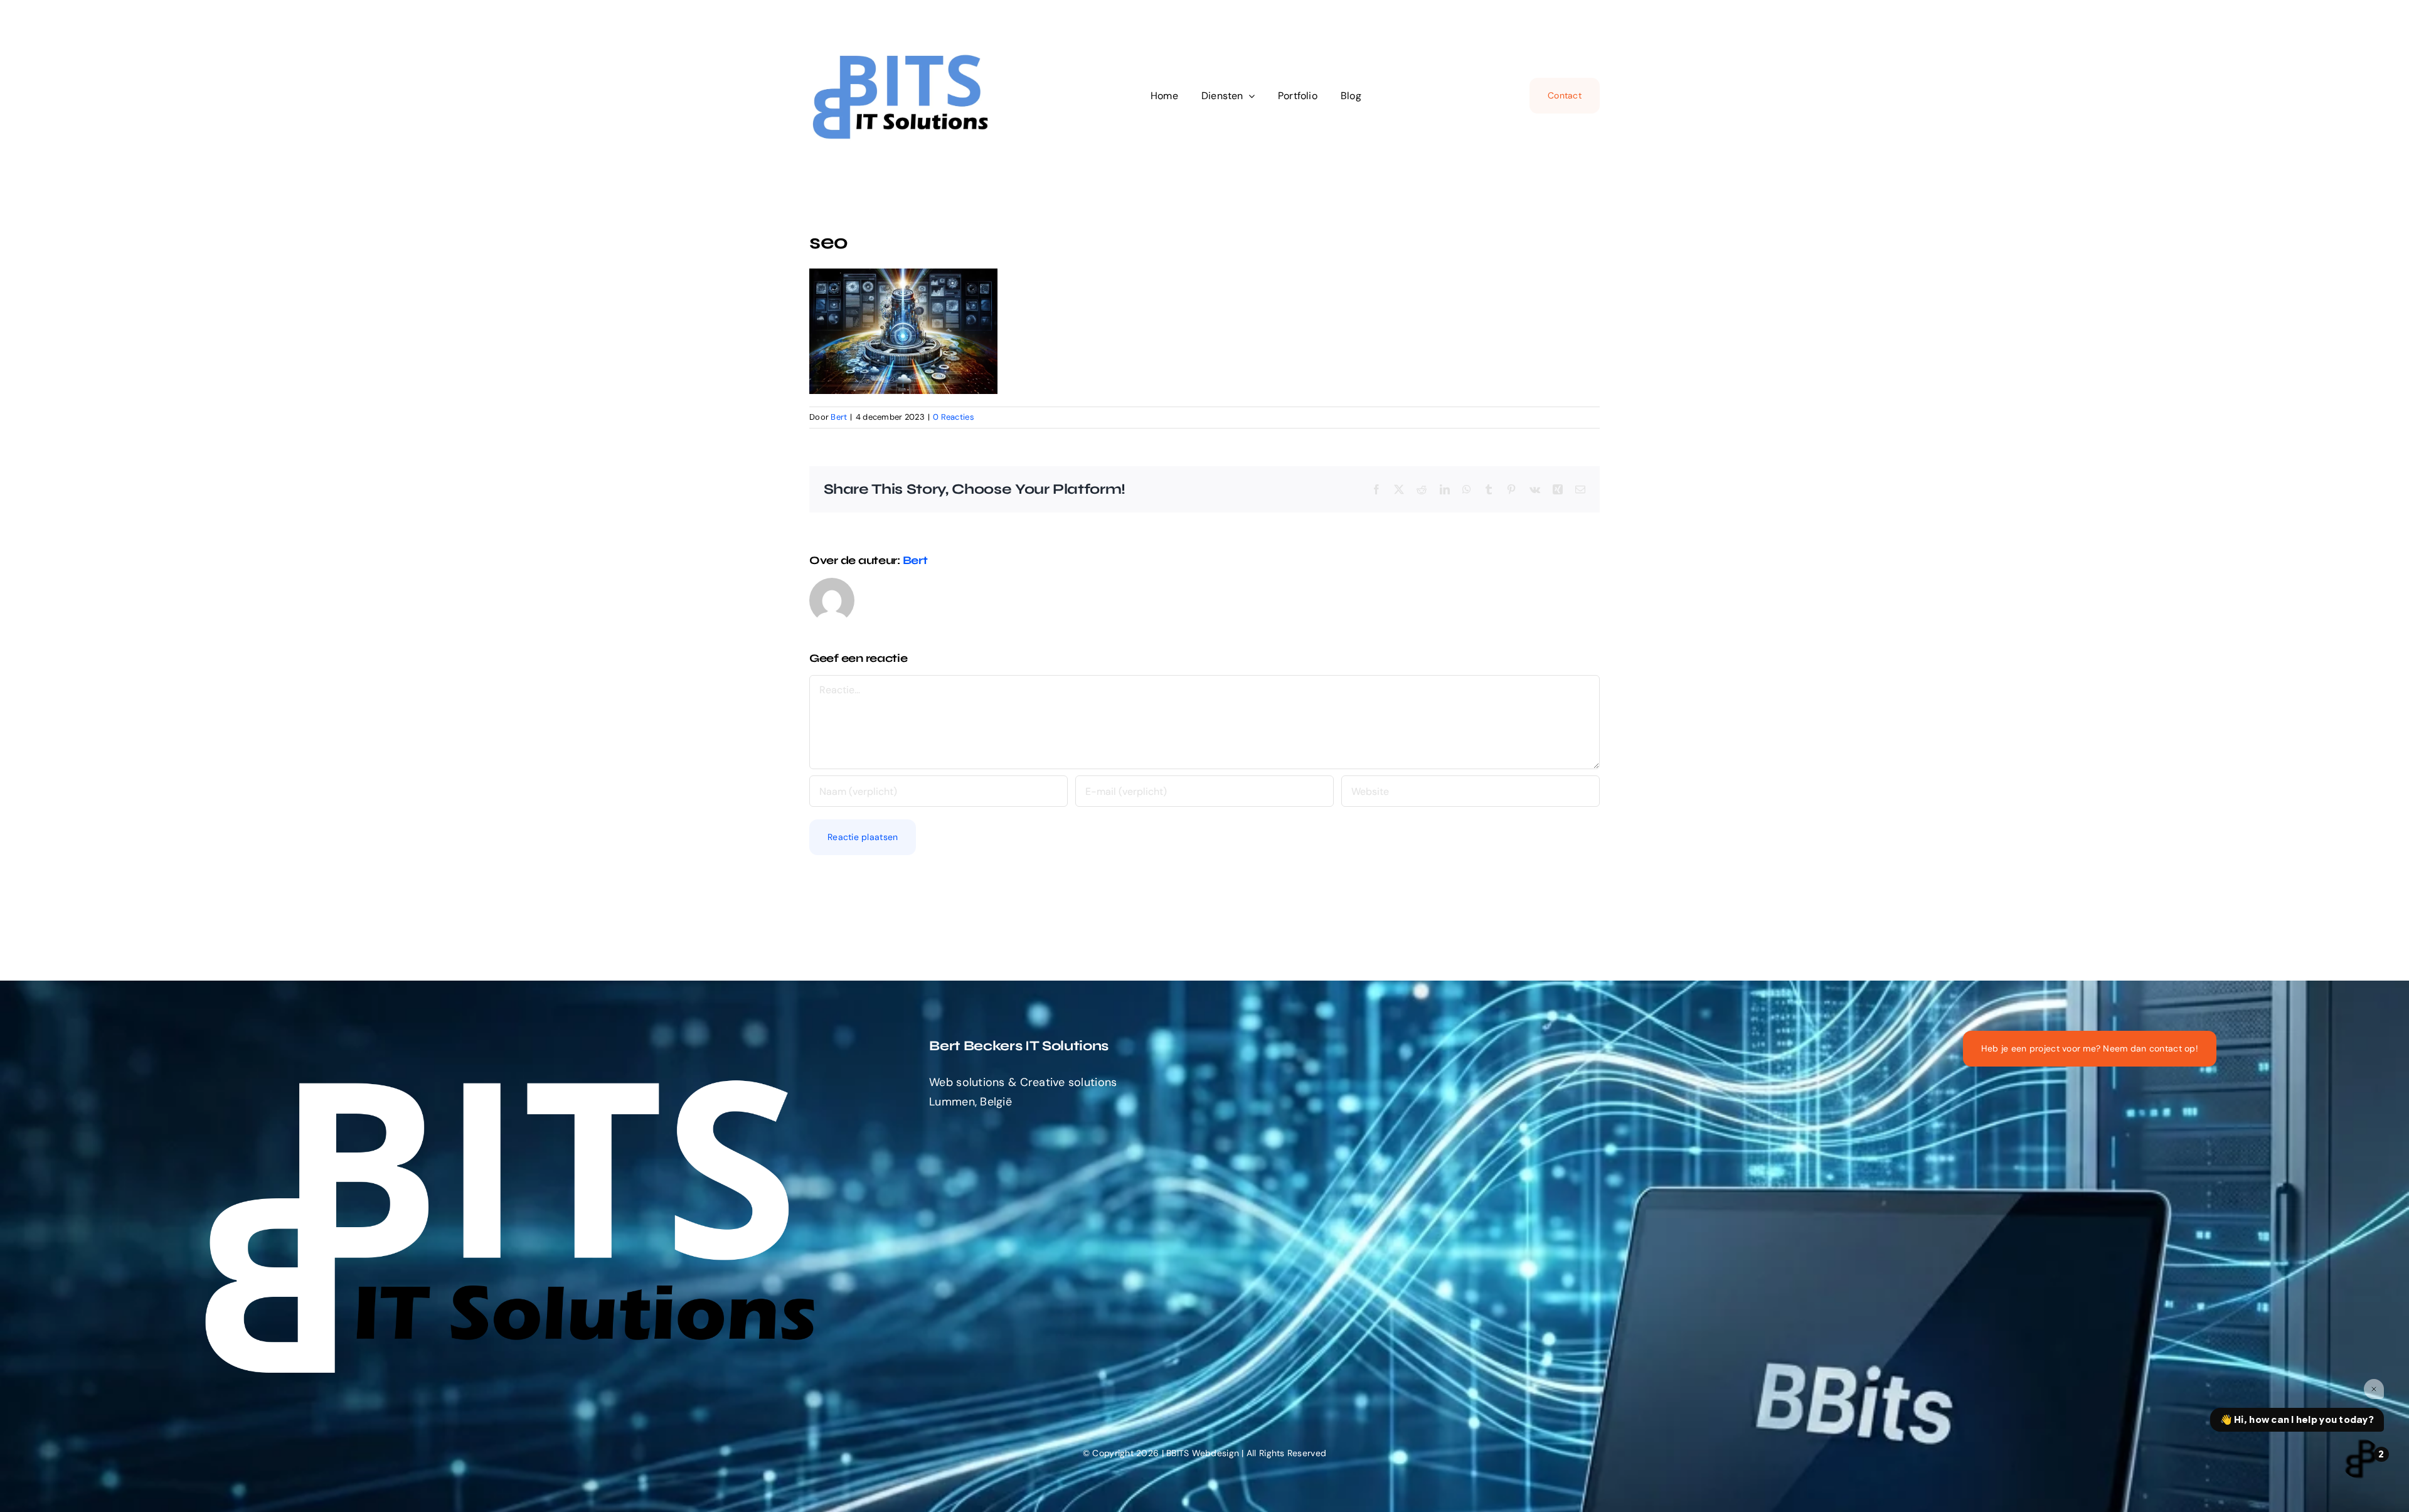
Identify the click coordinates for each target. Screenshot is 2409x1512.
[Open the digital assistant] (2361, 1459)
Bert (839, 417)
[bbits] (903, 46)
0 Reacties (954, 417)
